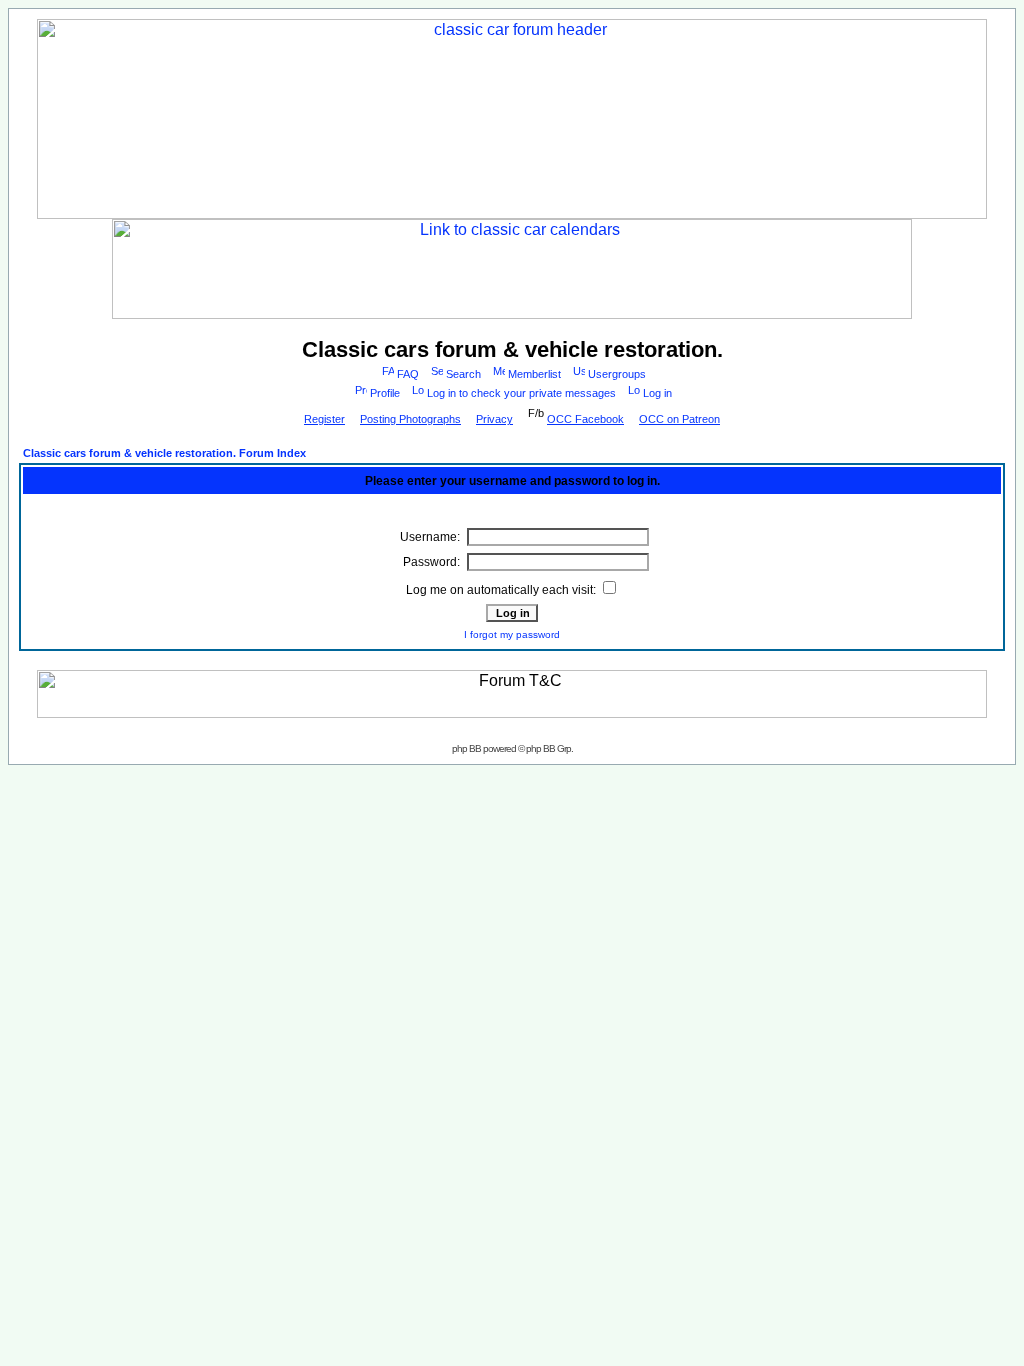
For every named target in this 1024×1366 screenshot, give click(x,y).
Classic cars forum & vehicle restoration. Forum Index (164, 453)
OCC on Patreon (679, 419)
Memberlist (534, 374)
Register (324, 419)
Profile (385, 393)
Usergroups (617, 374)
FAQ (408, 374)
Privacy (494, 419)
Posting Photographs (410, 419)
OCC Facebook (585, 419)
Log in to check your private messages (521, 393)
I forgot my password (512, 634)
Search (463, 374)
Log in (657, 393)
